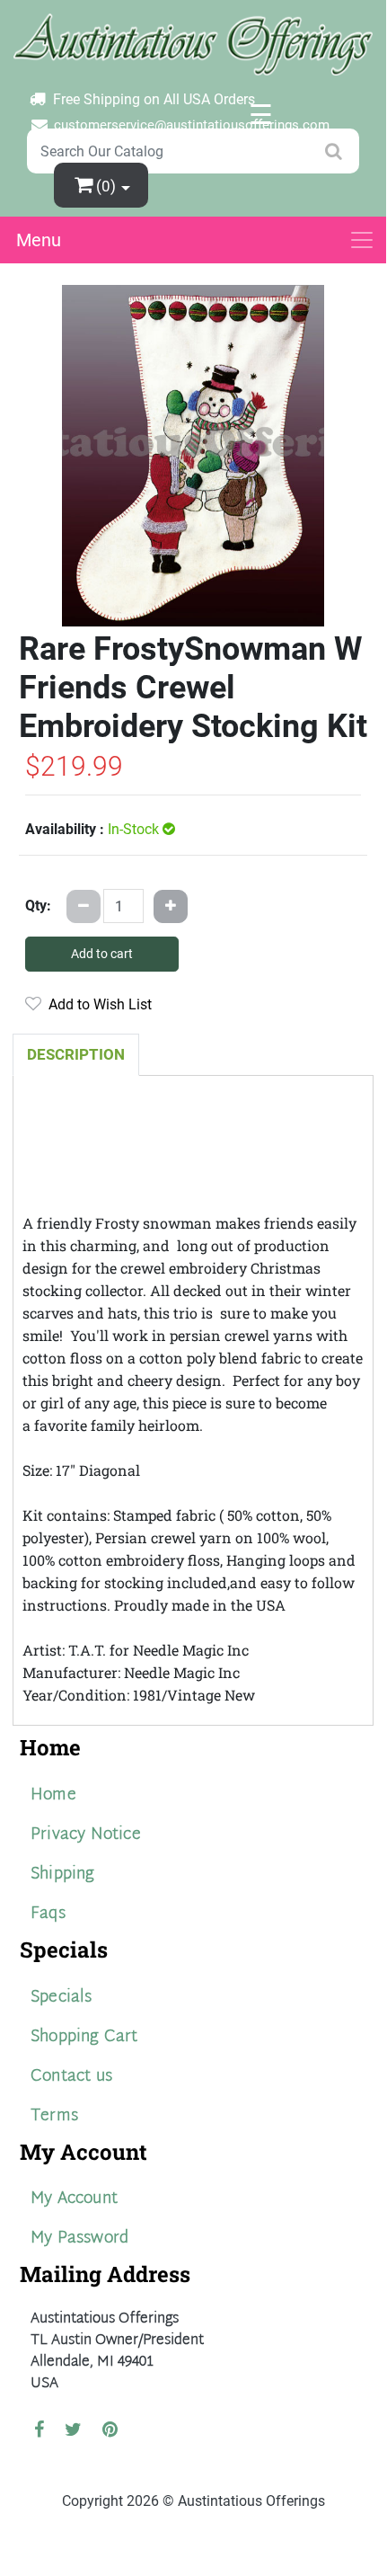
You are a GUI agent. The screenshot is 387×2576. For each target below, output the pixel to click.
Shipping (63, 1874)
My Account (74, 2199)
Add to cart (102, 954)
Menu (39, 240)
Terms (54, 2116)
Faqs (48, 1914)
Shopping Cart (84, 2037)
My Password (79, 2238)
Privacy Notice (86, 1835)
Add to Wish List (97, 1004)
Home (53, 1795)
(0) (108, 186)
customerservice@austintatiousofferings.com (192, 125)
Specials (62, 1998)
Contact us (71, 2077)
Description (76, 1054)
